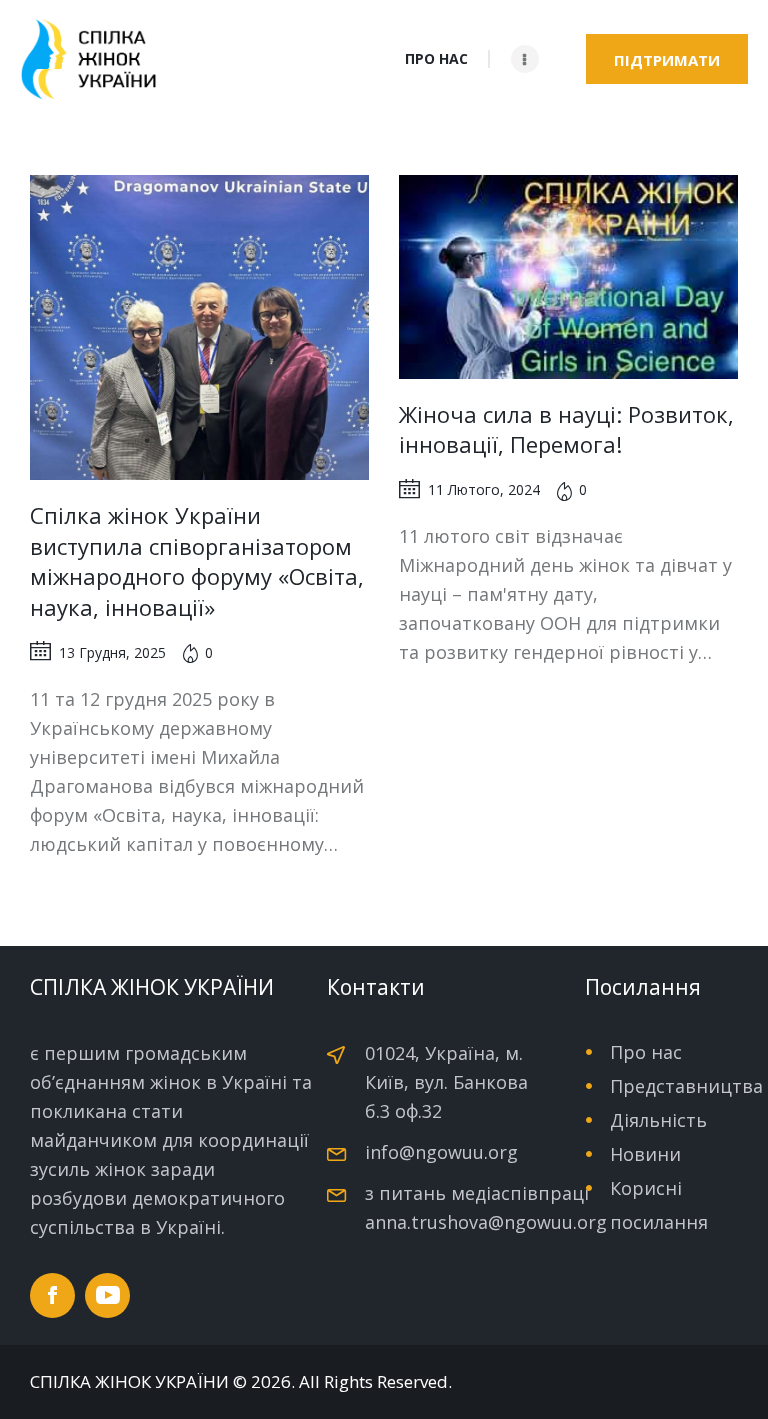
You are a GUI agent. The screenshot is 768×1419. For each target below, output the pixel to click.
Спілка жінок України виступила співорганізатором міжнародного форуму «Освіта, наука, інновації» (197, 561)
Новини (645, 1154)
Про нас (646, 1052)
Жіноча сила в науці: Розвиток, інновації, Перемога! (566, 429)
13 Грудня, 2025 (112, 652)
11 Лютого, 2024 (484, 489)
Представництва (686, 1086)
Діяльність (658, 1120)
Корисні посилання (659, 1205)
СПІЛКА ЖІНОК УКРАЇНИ (129, 1382)
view (199, 328)
